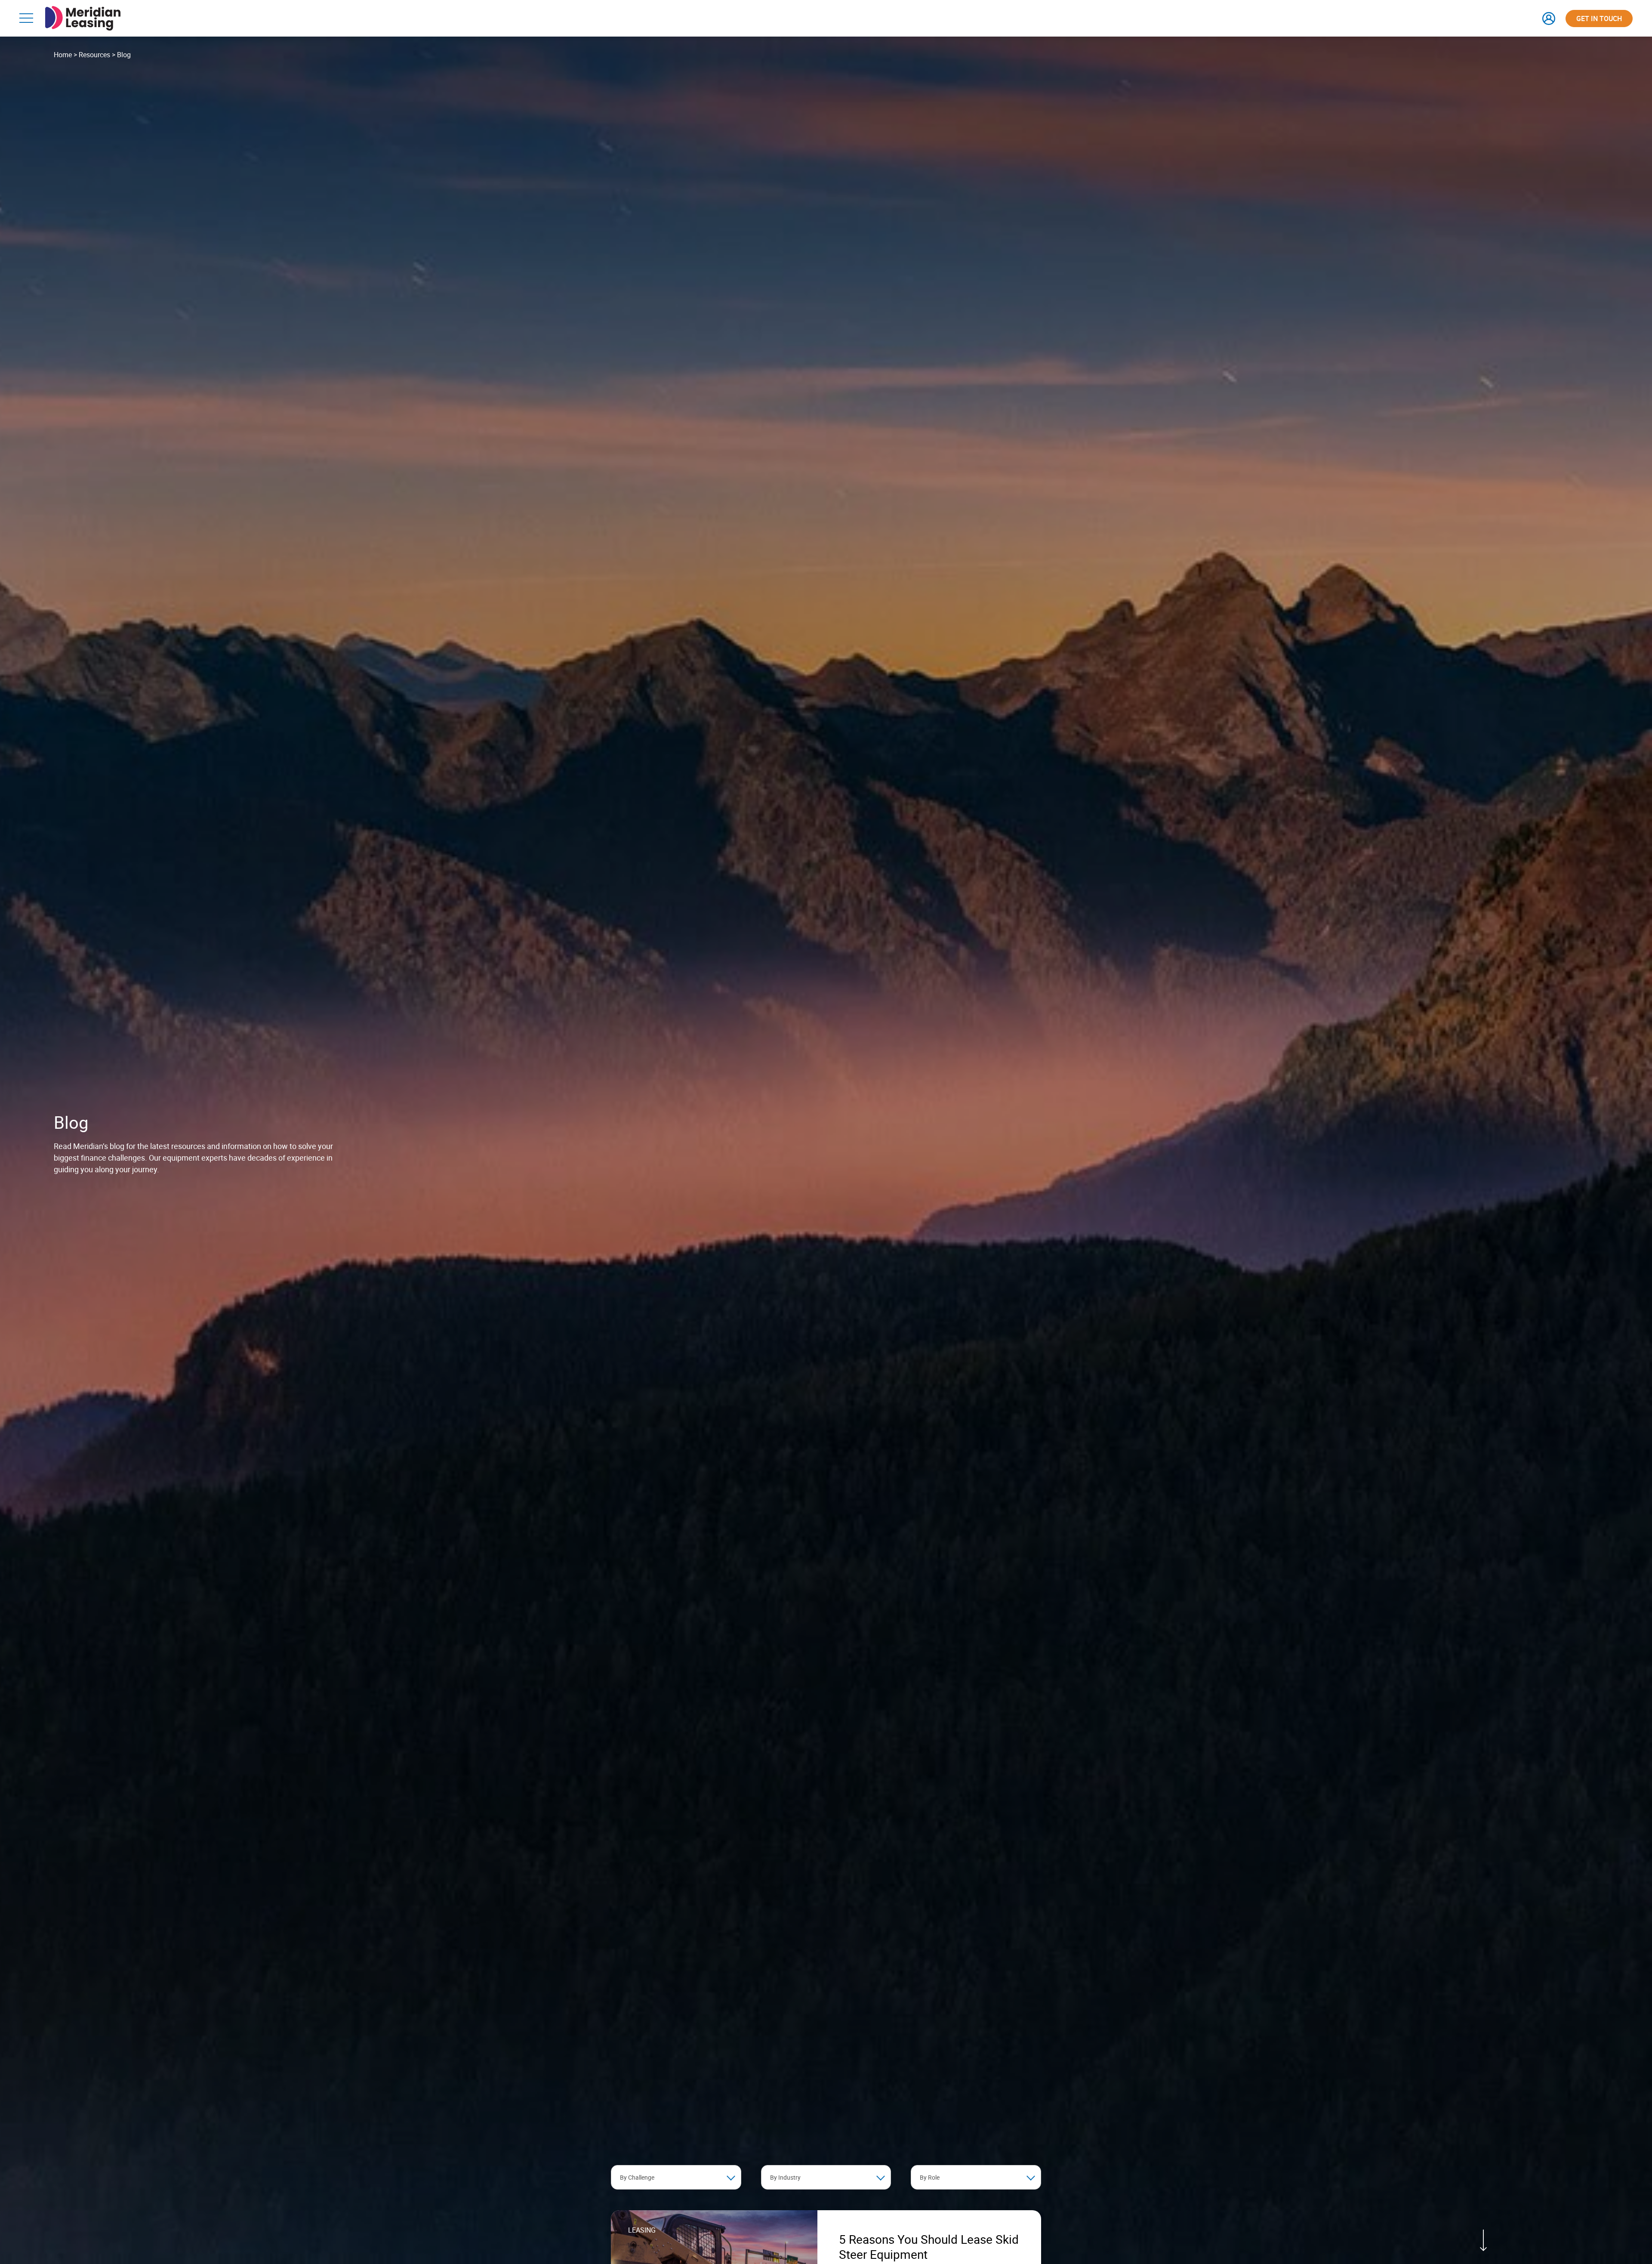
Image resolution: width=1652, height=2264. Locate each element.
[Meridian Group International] (83, 11)
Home (63, 55)
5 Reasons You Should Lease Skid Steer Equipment (929, 2247)
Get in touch (1599, 19)
